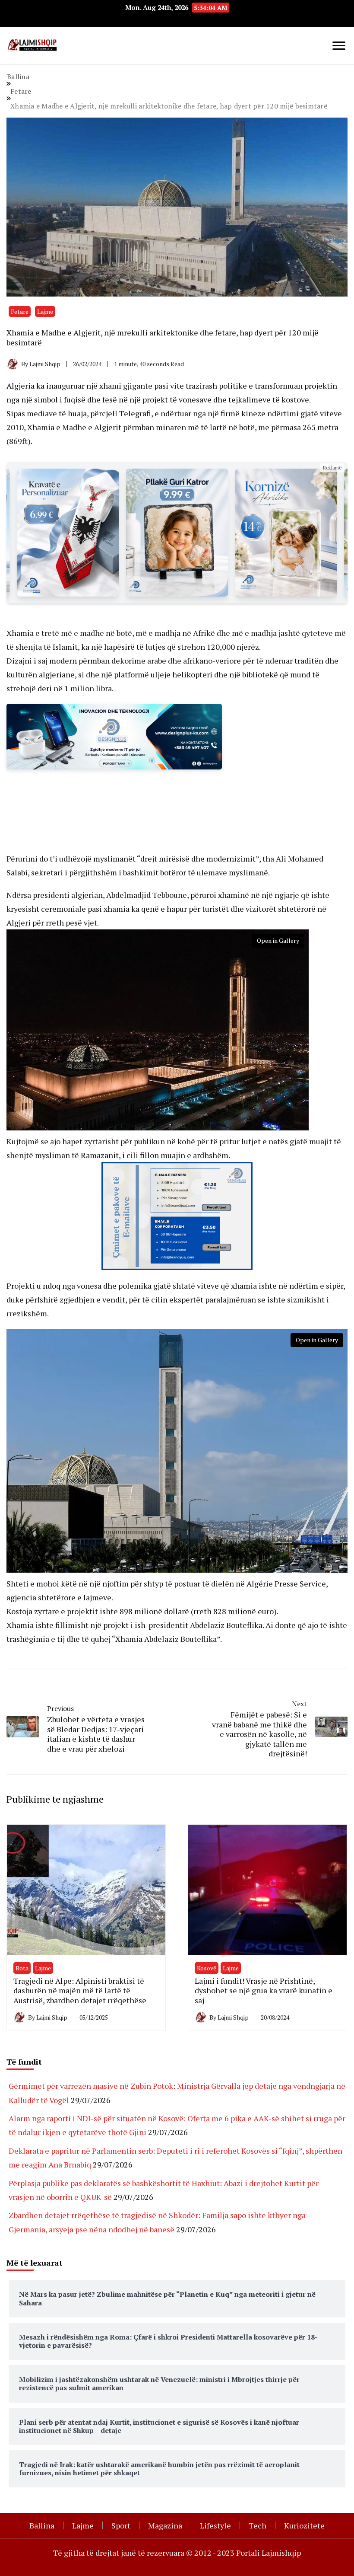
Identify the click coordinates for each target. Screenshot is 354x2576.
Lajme (45, 311)
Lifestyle (215, 2525)
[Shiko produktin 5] (286, 533)
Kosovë (207, 1968)
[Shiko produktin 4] (177, 533)
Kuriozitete (304, 2525)
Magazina (165, 2525)
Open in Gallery (278, 940)
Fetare (20, 311)
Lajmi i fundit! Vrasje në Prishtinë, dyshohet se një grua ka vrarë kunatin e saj (264, 1990)
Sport (121, 2525)
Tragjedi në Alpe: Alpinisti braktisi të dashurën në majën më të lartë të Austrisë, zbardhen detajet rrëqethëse (80, 1990)
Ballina (42, 2525)
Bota (22, 1968)
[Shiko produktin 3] (68, 533)
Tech (258, 2525)
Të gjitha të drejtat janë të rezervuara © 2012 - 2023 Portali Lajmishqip (177, 2553)
